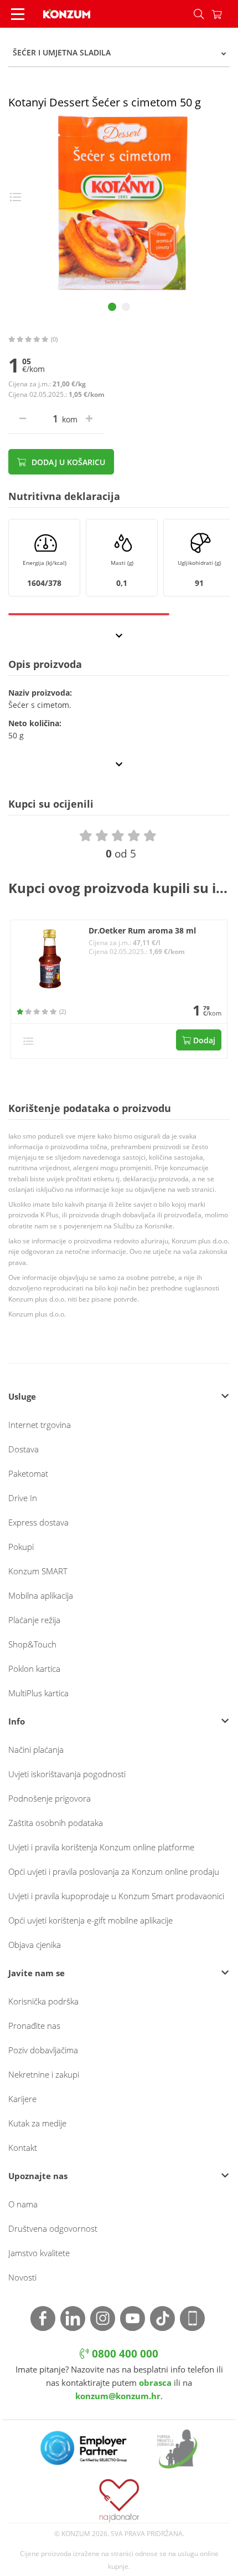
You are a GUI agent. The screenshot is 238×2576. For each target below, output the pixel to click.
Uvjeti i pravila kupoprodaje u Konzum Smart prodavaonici (116, 1896)
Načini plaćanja (36, 1749)
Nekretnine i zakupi (44, 2074)
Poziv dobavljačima (43, 2050)
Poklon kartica (34, 1669)
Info (17, 1721)
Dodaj (203, 1040)
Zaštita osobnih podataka (56, 1823)
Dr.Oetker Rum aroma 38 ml (142, 931)
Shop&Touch (32, 1644)
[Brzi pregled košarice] (225, 14)
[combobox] (119, 53)
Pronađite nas (34, 2026)
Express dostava (38, 1522)
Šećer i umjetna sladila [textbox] (62, 52)
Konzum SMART (38, 1571)
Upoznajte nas (38, 2176)
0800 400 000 (124, 2354)
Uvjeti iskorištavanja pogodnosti (67, 1774)
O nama (23, 2204)
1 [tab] (112, 307)
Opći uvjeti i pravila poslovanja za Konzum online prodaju (114, 1871)
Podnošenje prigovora (50, 1798)
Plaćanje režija (34, 1620)
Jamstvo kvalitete (39, 2253)
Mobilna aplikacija (41, 1595)
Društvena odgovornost (53, 2228)
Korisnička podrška (43, 2001)
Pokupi (21, 1547)
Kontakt (23, 2147)
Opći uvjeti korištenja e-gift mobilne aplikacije (90, 1920)
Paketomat (28, 1473)
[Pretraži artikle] (199, 14)
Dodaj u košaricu (67, 462)
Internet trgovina (40, 1425)
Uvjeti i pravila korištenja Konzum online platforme (101, 1847)
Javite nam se (37, 1973)
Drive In (23, 1498)
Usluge (22, 1396)
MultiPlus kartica (38, 1693)
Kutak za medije (37, 2123)
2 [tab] (126, 307)
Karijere (22, 2099)
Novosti (22, 2277)
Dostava (24, 1449)
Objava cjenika (35, 1945)
